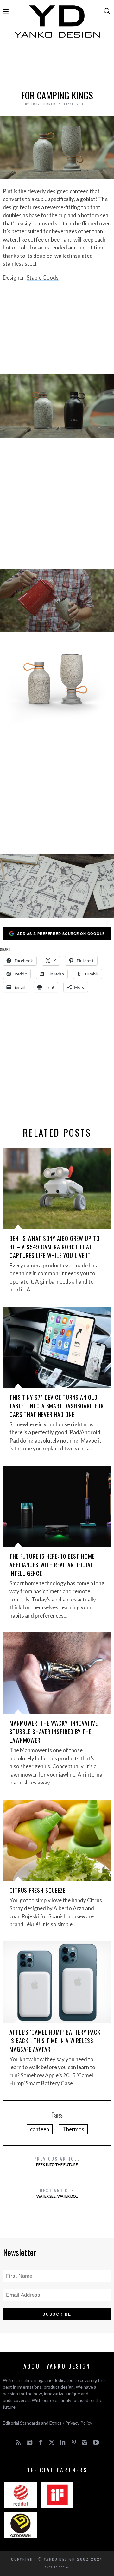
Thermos (73, 2129)
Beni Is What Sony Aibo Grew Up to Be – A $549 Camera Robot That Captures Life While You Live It (55, 1247)
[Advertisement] (57, 66)
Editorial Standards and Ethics (32, 2423)
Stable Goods (43, 278)
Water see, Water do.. (57, 2193)
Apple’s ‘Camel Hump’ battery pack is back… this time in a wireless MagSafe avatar (55, 2041)
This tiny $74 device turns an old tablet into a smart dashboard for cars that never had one (57, 1406)
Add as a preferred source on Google (61, 934)
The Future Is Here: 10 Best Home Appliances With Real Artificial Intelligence (52, 1565)
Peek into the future (57, 2161)
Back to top (55, 2567)
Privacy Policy (79, 2423)
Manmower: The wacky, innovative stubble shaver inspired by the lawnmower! (54, 1732)
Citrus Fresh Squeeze (38, 1890)
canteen (40, 2129)
